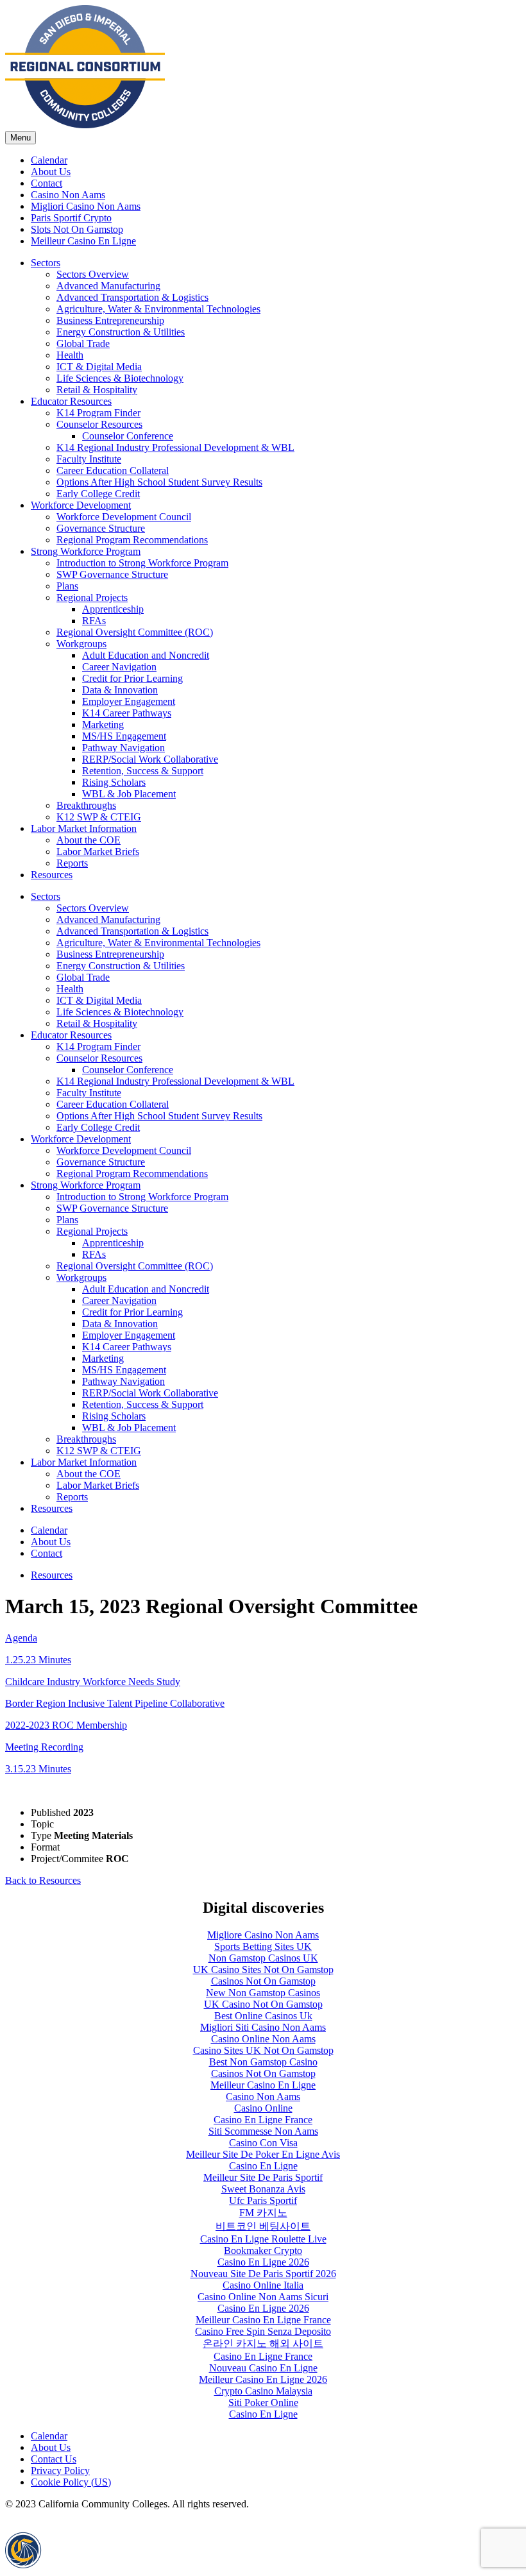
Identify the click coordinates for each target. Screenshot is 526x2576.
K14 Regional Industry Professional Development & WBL (175, 447)
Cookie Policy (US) (71, 2482)
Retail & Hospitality (97, 390)
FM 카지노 (263, 2213)
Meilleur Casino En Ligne (263, 2085)
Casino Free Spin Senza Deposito (263, 2331)
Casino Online (263, 2108)
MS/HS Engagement (124, 736)
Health (70, 355)
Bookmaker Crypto (263, 2250)
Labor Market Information (84, 828)
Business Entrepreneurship (110, 320)
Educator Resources (71, 401)
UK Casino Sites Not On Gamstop (263, 1970)
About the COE (89, 840)
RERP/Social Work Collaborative (150, 759)
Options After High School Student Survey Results (159, 482)
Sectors (46, 263)
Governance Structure (101, 528)
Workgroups (81, 644)
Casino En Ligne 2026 (263, 2262)
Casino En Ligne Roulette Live (263, 2239)
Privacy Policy (60, 2470)
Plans (67, 586)
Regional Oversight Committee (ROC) (135, 632)
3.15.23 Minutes (38, 1769)
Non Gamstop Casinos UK (263, 1958)
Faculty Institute (89, 459)
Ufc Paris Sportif (263, 2200)
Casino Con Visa (263, 2143)
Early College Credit (98, 494)
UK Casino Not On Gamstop (263, 2004)
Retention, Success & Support (143, 771)
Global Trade (83, 343)
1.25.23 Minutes (38, 1660)
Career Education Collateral (113, 470)
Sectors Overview (93, 274)
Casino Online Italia (263, 2285)
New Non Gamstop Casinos (263, 1993)
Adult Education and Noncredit (146, 655)
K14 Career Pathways (127, 713)
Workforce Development (81, 505)
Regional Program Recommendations (132, 540)
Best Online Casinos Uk (263, 2016)
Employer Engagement (129, 701)
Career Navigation (119, 667)
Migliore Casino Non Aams (263, 1935)
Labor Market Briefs (98, 852)
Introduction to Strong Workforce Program (142, 563)
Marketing (103, 724)
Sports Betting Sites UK (263, 1946)
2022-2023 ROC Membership (66, 1725)
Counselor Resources (99, 424)
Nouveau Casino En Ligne (263, 2368)
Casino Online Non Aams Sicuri (263, 2297)
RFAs (94, 621)
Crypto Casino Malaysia (263, 2391)
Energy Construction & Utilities (121, 332)
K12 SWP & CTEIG (99, 817)
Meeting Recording (44, 1747)
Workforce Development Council (124, 517)
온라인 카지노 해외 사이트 (263, 2343)
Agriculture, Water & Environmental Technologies (158, 309)
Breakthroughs (86, 805)
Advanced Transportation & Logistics (132, 297)
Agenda (21, 1638)
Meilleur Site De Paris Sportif (263, 2177)
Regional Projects (92, 597)
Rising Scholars (114, 782)
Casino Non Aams (263, 2097)
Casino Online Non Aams (263, 2039)
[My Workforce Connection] (85, 125)
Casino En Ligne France (263, 2120)
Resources (52, 875)
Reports (72, 863)
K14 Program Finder (98, 413)
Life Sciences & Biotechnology (120, 378)
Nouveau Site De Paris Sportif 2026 (263, 2274)
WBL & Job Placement (129, 794)
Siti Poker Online (263, 2402)
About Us (51, 2447)
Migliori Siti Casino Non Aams (263, 2027)
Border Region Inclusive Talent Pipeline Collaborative (115, 1703)
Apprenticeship (113, 609)
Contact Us (54, 2459)
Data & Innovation (120, 690)
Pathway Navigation (123, 748)
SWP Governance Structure (112, 574)
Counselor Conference (128, 436)
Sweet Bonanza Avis (263, 2189)
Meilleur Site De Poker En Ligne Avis (263, 2154)
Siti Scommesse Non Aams (263, 2131)
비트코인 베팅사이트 (263, 2226)
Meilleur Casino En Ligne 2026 (263, 2379)
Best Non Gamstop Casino (263, 2062)
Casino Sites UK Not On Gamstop (263, 2050)
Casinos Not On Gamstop (263, 1981)
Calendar (49, 2436)
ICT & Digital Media (99, 367)
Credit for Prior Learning (132, 678)
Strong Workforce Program (86, 551)
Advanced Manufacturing (108, 286)
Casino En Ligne (263, 2166)
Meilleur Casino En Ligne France (263, 2320)
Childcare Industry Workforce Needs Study (93, 1682)
